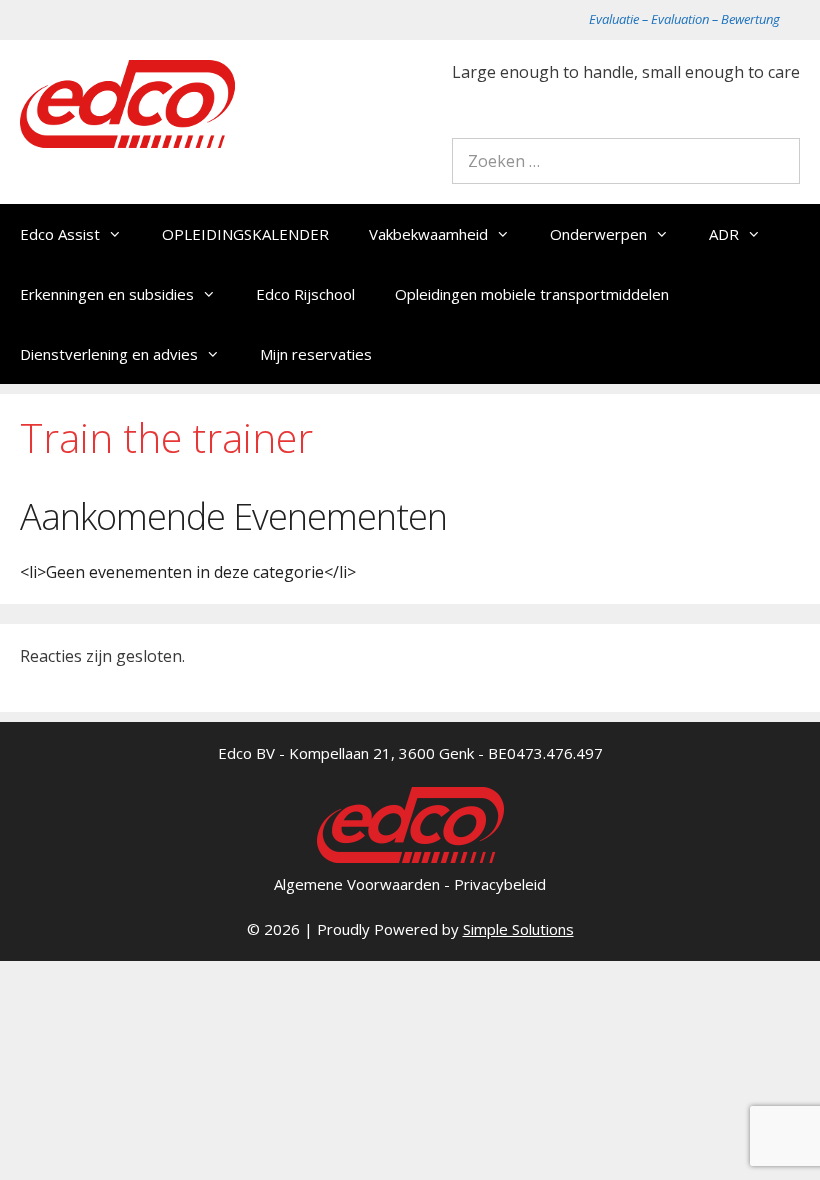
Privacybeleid (500, 884)
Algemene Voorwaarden (357, 884)
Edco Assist (60, 234)
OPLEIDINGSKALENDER (245, 234)
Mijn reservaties (316, 354)
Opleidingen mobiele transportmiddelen (532, 294)
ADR (724, 234)
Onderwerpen (598, 234)
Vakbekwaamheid (428, 234)
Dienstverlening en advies (109, 354)
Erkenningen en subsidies (107, 294)
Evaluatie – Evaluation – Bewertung (684, 19)
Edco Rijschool (305, 294)
